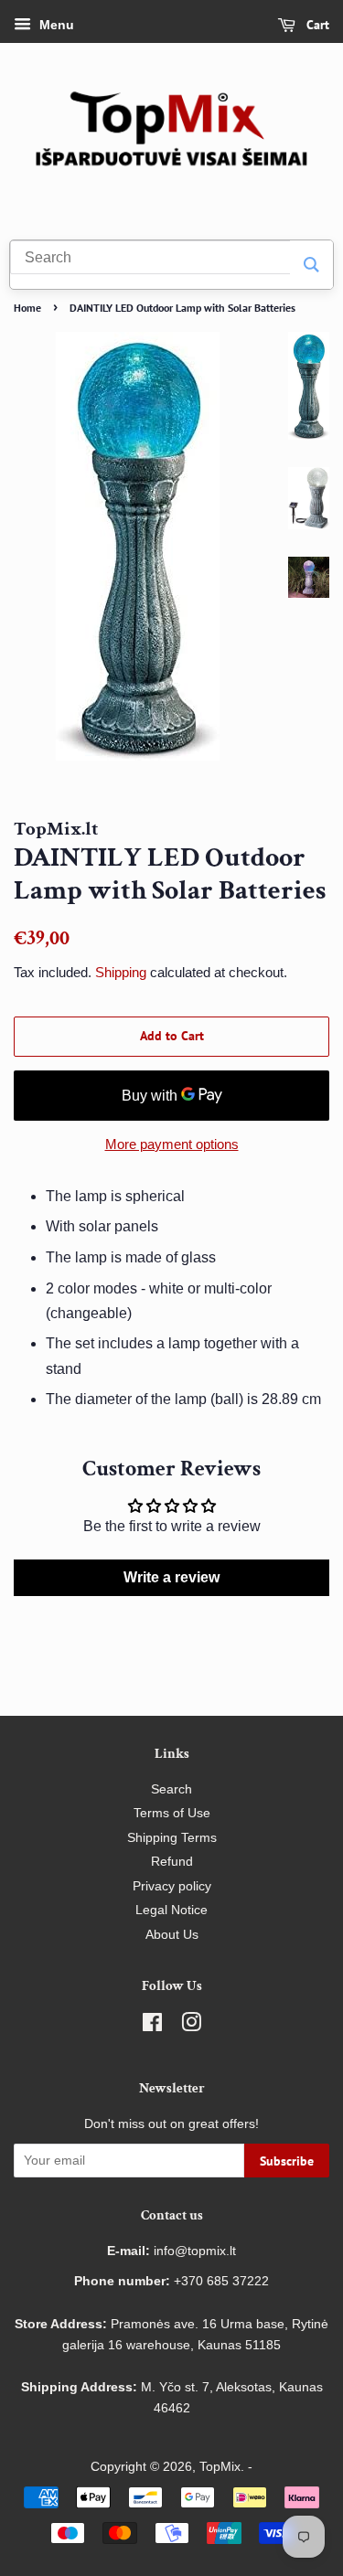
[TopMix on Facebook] (152, 2026)
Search (171, 1789)
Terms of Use (172, 1813)
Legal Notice (171, 1910)
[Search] (311, 265)
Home (27, 308)
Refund (172, 1862)
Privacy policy (172, 1886)
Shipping (121, 972)
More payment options (172, 1144)
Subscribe (287, 2161)
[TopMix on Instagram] (191, 2026)
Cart (316, 25)
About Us (172, 1935)
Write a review (171, 1577)
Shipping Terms (172, 1838)
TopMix (220, 2467)
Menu (55, 25)
